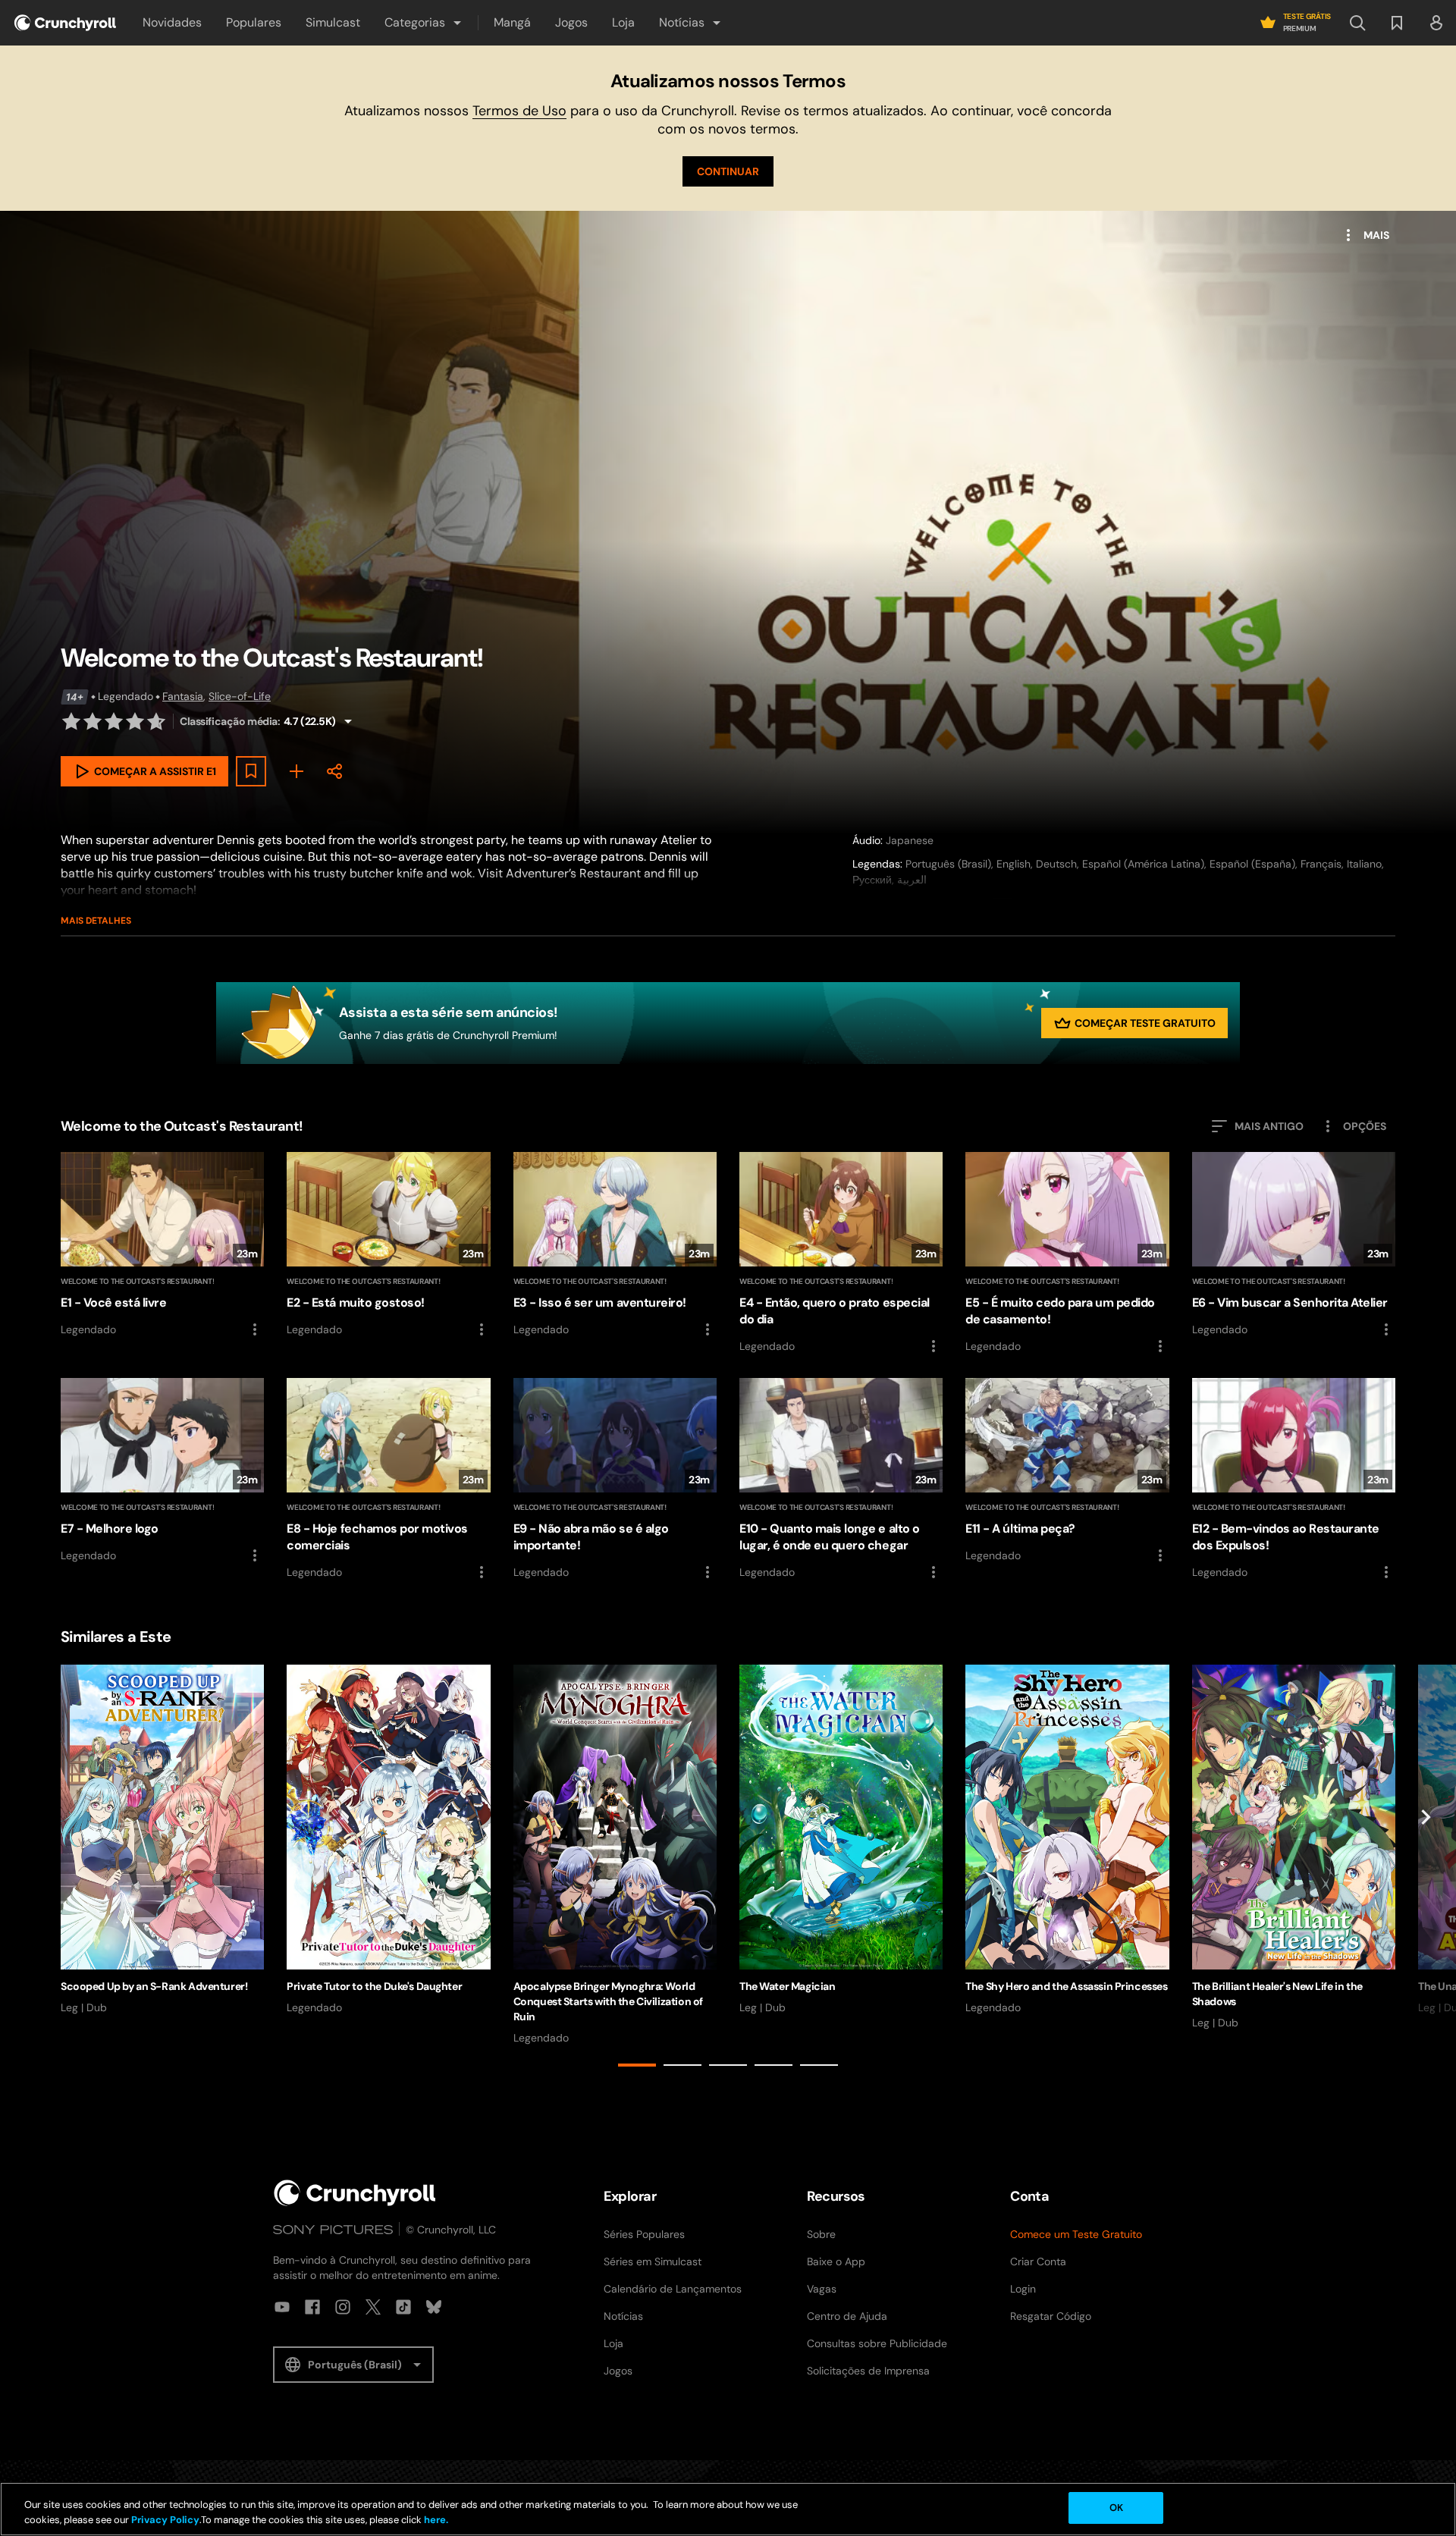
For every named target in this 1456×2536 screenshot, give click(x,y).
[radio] (71, 721)
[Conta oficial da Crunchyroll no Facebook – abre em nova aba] (312, 2307)
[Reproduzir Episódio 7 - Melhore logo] (162, 1471)
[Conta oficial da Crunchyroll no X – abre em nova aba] (373, 2307)
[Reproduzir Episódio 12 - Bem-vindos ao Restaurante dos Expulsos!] (1294, 1480)
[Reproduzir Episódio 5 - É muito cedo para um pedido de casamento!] (1067, 1254)
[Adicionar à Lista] (251, 771)
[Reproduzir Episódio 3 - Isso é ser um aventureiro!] (615, 1245)
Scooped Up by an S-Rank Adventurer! (154, 1986)
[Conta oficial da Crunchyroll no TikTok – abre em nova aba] (403, 2307)
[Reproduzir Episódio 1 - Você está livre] (162, 1245)
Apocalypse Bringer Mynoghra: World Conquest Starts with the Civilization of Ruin (608, 2001)
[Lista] (1397, 23)
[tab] (637, 2065)
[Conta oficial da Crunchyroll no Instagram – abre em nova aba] (343, 2307)
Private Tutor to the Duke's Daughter (374, 1986)
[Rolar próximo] (1426, 1869)
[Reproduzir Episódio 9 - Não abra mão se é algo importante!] (615, 1480)
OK (1116, 2508)
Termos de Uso (519, 111)
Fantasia (183, 696)
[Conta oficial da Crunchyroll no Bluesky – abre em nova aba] (434, 2307)
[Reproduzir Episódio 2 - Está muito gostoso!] (388, 1245)
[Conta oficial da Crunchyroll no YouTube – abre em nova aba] (282, 2307)
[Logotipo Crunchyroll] (65, 23)
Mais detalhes (96, 921)
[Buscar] (1357, 23)
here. (435, 2520)
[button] (424, 23)
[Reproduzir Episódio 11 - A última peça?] (1067, 1471)
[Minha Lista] (297, 771)
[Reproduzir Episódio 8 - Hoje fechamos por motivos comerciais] (388, 1480)
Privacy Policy (165, 2520)
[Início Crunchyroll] (355, 2193)
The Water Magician (787, 1986)
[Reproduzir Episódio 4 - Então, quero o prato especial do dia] (841, 1254)
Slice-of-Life (240, 696)
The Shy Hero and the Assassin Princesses (1066, 1986)
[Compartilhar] (334, 771)
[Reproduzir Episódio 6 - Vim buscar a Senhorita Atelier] (1294, 1245)
